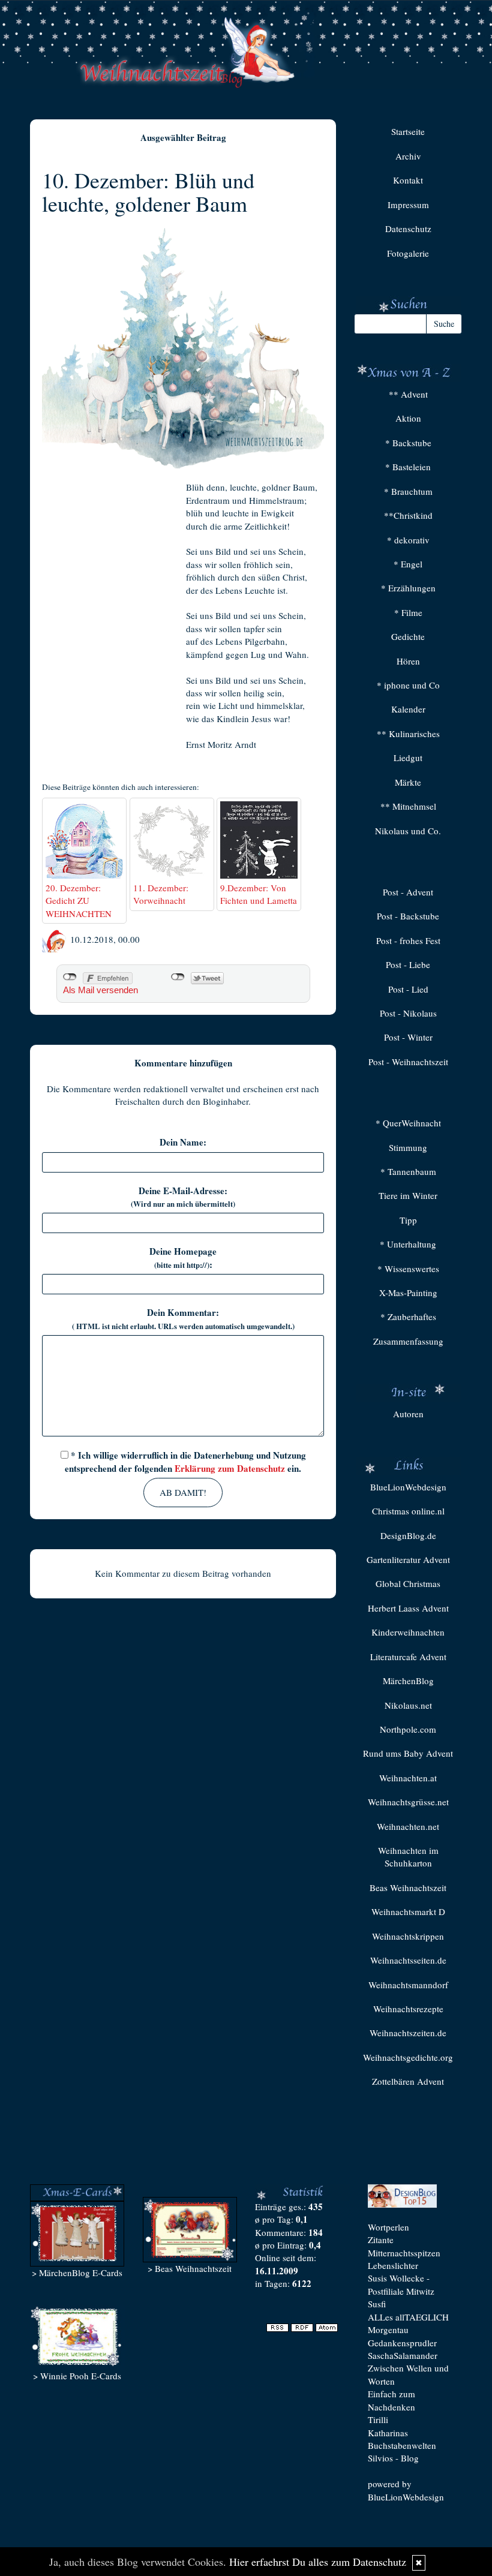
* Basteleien (408, 467)
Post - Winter (408, 1037)
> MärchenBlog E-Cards (77, 2273)
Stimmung (408, 1147)
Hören (408, 661)
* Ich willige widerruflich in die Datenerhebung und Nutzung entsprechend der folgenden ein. (185, 1461)
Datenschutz (408, 229)
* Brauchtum (408, 491)
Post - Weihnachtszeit (408, 1062)
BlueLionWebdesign (408, 1487)
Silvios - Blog (393, 2458)
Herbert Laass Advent (408, 1608)
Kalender (408, 709)
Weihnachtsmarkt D (408, 1911)
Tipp (408, 1220)
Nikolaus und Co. (408, 831)
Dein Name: (183, 1142)
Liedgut (408, 758)
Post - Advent (408, 892)
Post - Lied (408, 989)
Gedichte (408, 636)
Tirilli (378, 2419)
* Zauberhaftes (408, 1316)
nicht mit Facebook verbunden (70, 977)
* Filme (408, 612)
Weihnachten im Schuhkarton (408, 1857)
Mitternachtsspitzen (404, 2253)
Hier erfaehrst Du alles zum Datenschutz (318, 2562)
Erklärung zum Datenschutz (230, 1468)
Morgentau (388, 2329)
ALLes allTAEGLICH (408, 2317)
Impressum (408, 205)
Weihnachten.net (408, 1826)
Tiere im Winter (408, 1195)
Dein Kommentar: (183, 1319)
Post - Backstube (408, 916)
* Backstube (408, 443)
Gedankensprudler (402, 2343)
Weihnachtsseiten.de (408, 1960)
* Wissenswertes (408, 1269)
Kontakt (408, 180)
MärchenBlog (408, 1681)
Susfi (377, 2304)
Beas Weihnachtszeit (408, 1887)
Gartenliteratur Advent (408, 1559)
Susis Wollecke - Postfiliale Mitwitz (401, 2284)
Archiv (408, 156)
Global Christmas (408, 1583)
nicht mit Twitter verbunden (178, 977)
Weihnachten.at (408, 1778)
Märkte (408, 782)
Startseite (408, 131)
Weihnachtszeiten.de (408, 2033)
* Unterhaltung (408, 1244)
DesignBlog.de (408, 1535)
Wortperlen (388, 2227)
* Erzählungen (408, 588)
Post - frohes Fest (408, 940)
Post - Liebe (408, 964)
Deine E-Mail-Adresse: (183, 1197)
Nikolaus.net (408, 1705)
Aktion (408, 418)
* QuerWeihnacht (408, 1123)
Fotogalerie (408, 253)
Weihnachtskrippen (408, 1936)
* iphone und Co (408, 685)
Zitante (381, 2240)
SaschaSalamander (403, 2355)
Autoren (408, 1414)
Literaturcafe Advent (408, 1657)
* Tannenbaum (408, 1171)
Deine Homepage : (183, 1258)
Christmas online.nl (408, 1511)
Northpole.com (408, 1729)
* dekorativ (408, 540)
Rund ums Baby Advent (408, 1753)
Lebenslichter (393, 2265)
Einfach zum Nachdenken (391, 2400)
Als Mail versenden (100, 990)
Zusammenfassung (408, 1341)
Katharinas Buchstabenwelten (402, 2439)
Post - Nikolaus (408, 1013)
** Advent (408, 394)
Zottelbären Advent (408, 2081)
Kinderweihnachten (408, 1632)
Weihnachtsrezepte (408, 2009)
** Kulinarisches (408, 734)
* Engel (408, 564)
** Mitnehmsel (408, 806)
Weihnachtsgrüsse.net (408, 1802)
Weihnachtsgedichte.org (408, 2057)
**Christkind (408, 515)
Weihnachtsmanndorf (408, 1985)
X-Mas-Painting (408, 1292)
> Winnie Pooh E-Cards (77, 2376)
